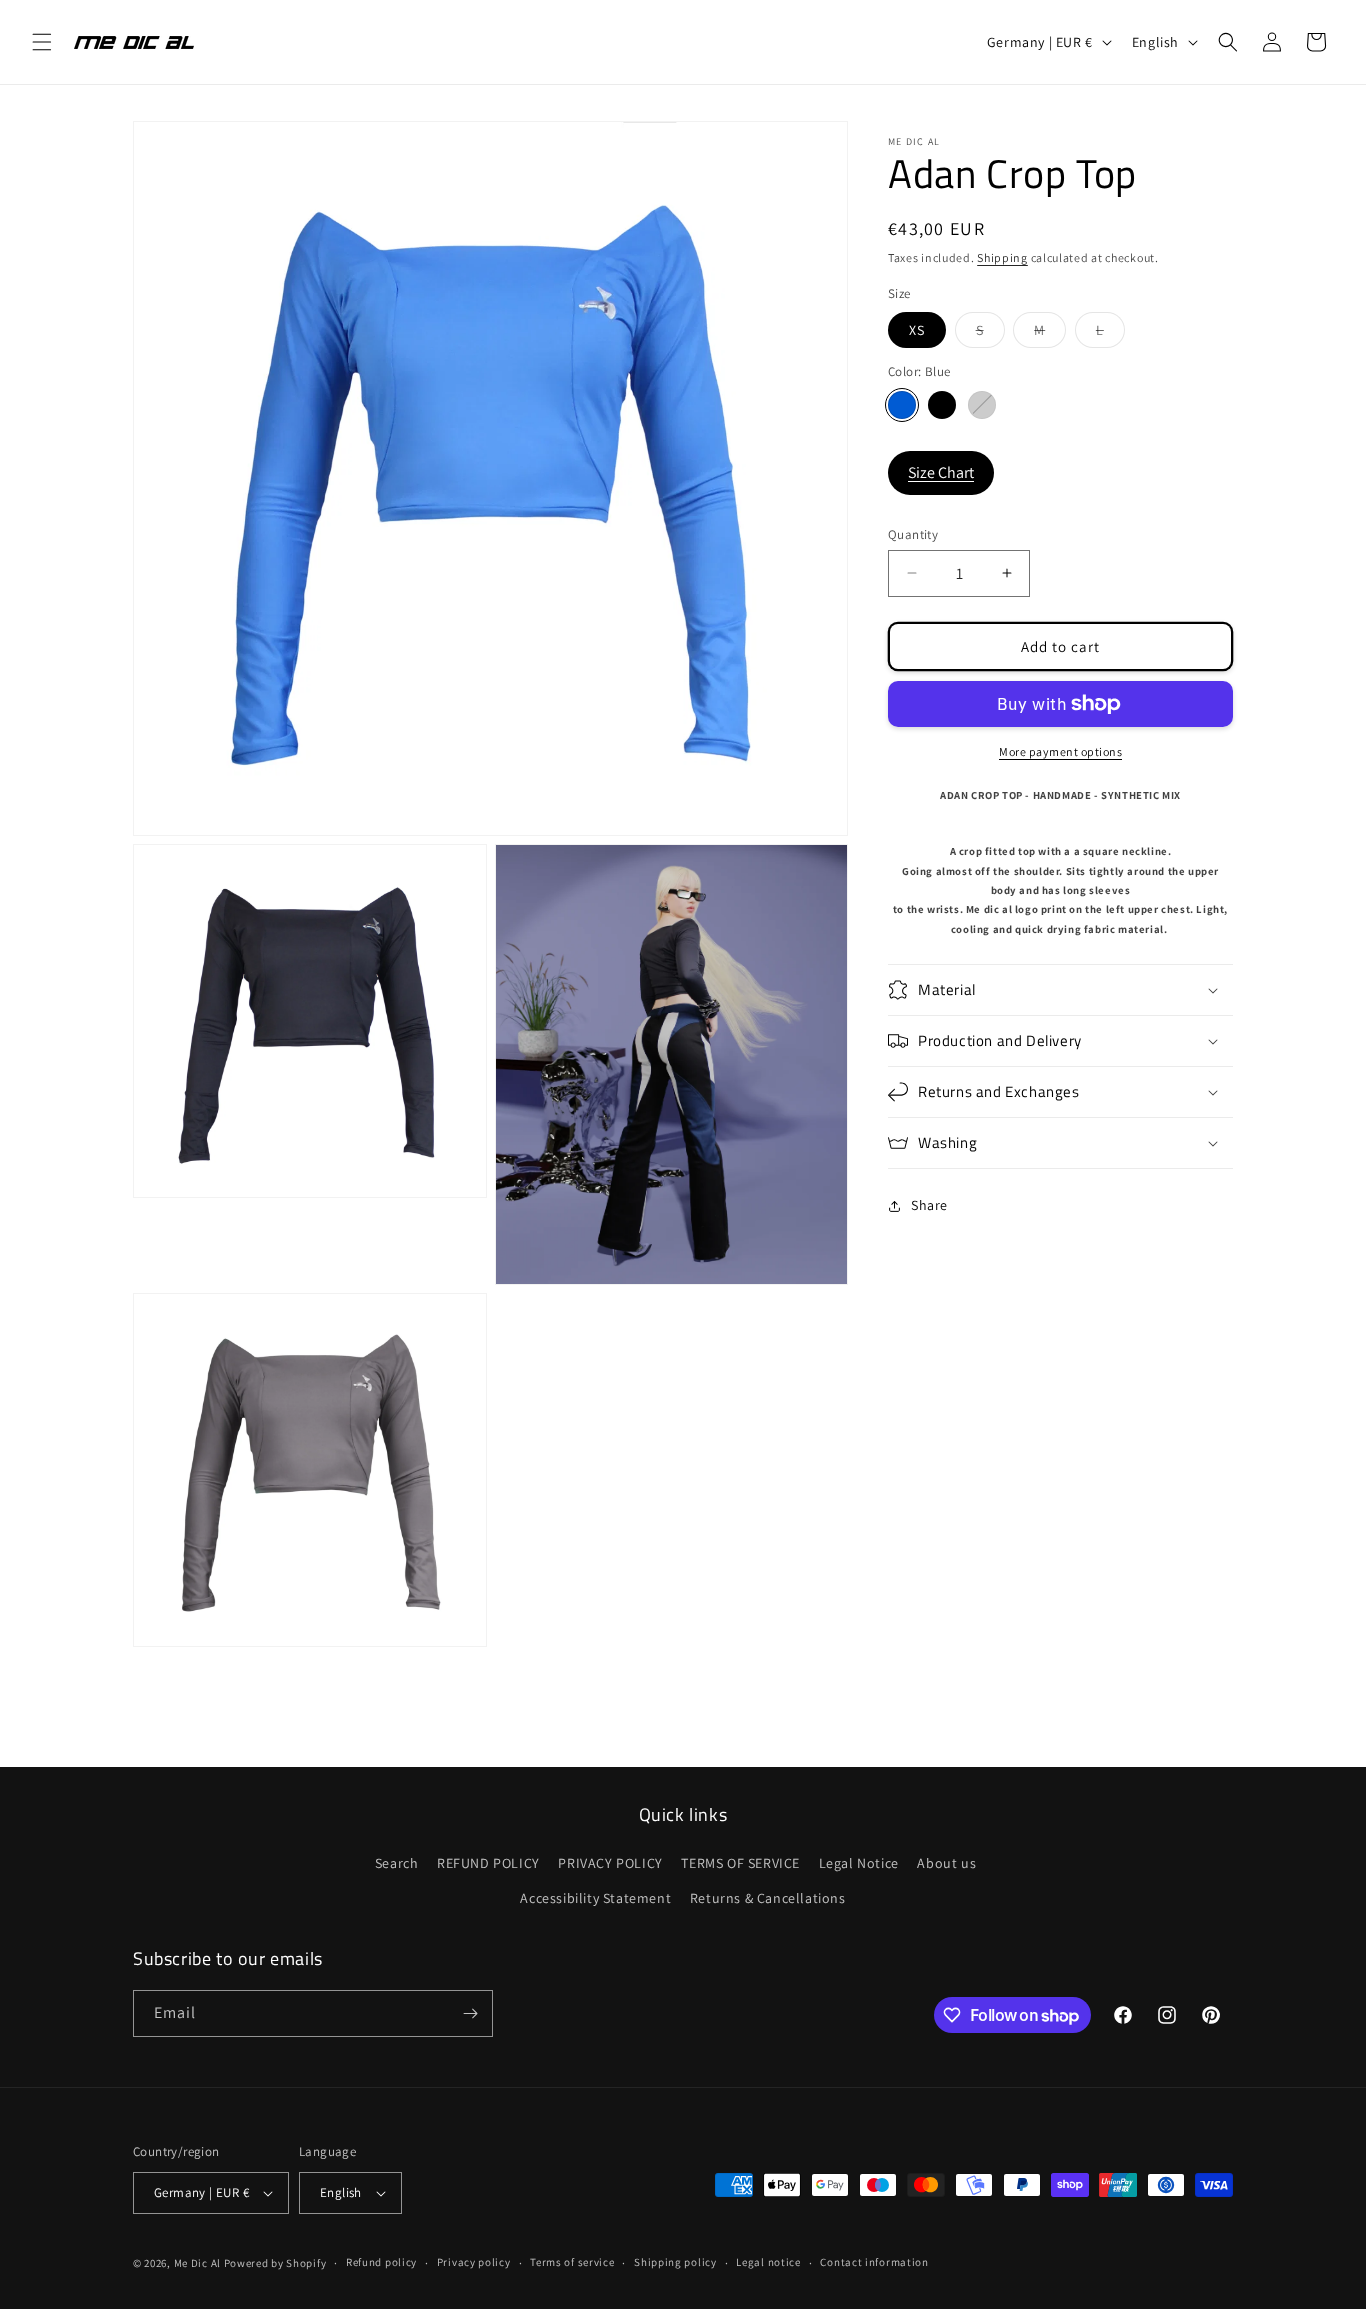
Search (397, 1863)
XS (917, 330)
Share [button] (929, 1205)
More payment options (1060, 751)
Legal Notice (859, 1863)
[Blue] (902, 404)
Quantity (913, 533)
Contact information (874, 2262)
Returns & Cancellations (768, 1898)
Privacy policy (474, 2262)
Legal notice (768, 2262)
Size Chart (941, 472)
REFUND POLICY (488, 1863)
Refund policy (381, 2262)
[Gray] (982, 404)
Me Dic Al (197, 2263)
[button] (42, 42)
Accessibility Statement (595, 1898)
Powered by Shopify (275, 2263)
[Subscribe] (470, 2013)
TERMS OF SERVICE (740, 1863)
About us (946, 1863)
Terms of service (572, 2262)
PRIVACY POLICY (610, 1863)
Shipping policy (675, 2262)
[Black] (942, 404)
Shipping (1002, 257)
